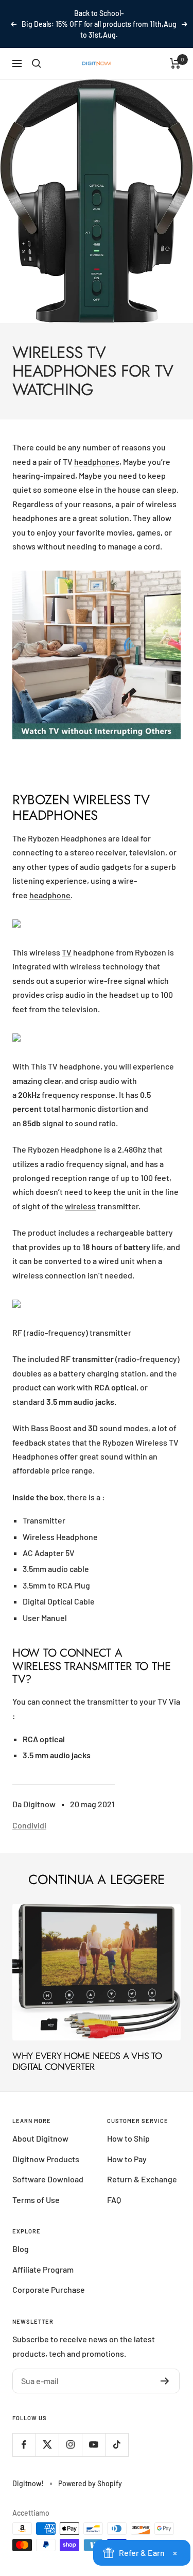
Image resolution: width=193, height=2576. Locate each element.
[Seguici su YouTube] (93, 2445)
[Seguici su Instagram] (70, 2445)
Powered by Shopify (90, 2483)
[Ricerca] (37, 63)
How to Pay (127, 2159)
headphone (50, 895)
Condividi (29, 1825)
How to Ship (128, 2138)
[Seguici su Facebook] (24, 2445)
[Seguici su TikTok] (117, 2445)
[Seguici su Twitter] (47, 2445)
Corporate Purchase (49, 2289)
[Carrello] (175, 63)
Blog (21, 2249)
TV (67, 952)
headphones (97, 461)
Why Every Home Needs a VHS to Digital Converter (87, 2062)
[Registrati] (165, 2381)
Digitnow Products (46, 2159)
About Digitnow (40, 2138)
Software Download (48, 2179)
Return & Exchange (142, 2179)
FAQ (114, 2200)
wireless (80, 1206)
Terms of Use (36, 2200)
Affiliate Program (43, 2269)
